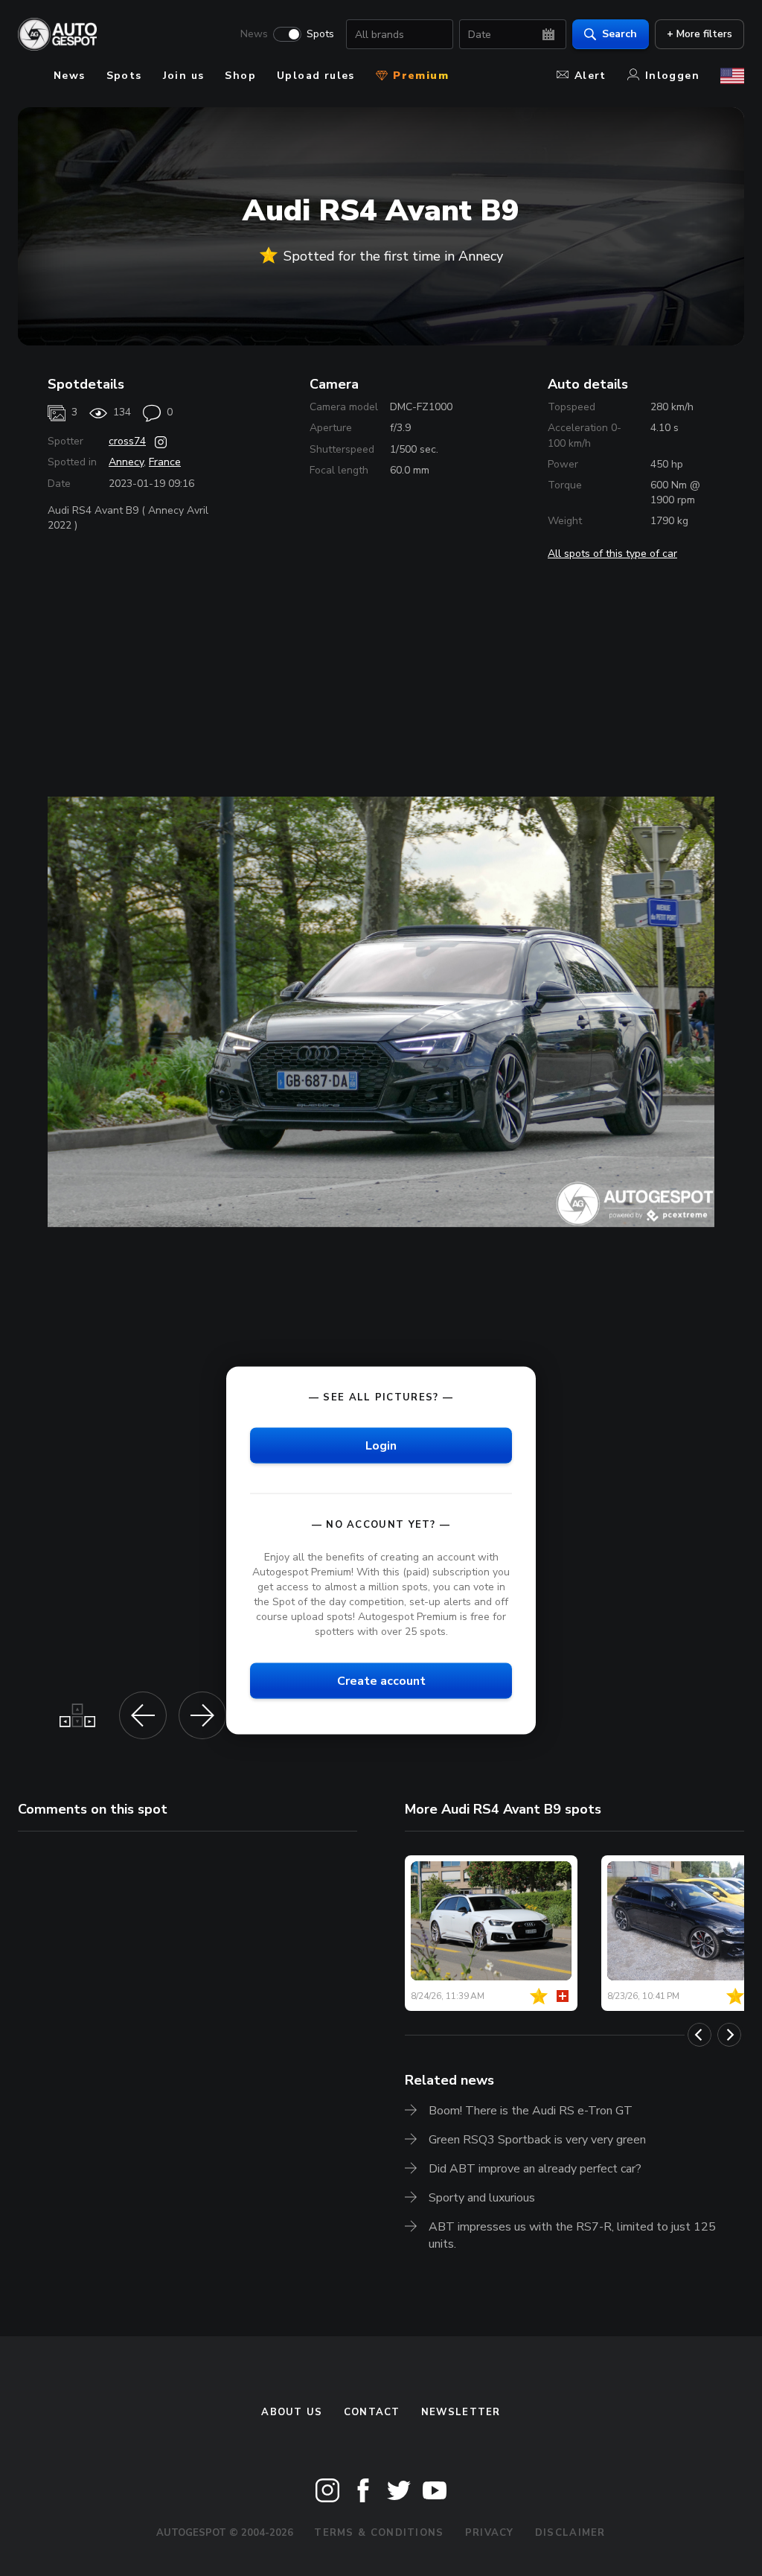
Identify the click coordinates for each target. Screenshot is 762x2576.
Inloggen (672, 76)
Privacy (490, 2533)
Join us (184, 76)
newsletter (461, 2412)
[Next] (729, 2035)
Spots (320, 34)
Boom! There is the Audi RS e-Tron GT (531, 2111)
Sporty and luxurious (482, 2198)
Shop (240, 76)
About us (292, 2412)
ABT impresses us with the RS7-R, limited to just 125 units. (572, 2235)
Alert (590, 76)
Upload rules (316, 76)
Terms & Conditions (379, 2533)
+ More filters (699, 34)
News (254, 34)
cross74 (127, 441)
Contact (372, 2412)
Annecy (126, 462)
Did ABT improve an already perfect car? (535, 2169)
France (165, 462)
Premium (419, 76)
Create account (381, 1681)
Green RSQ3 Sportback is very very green (537, 2140)
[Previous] (699, 2035)
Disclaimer (570, 2533)
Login (381, 1446)
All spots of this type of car (612, 554)
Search (619, 34)
